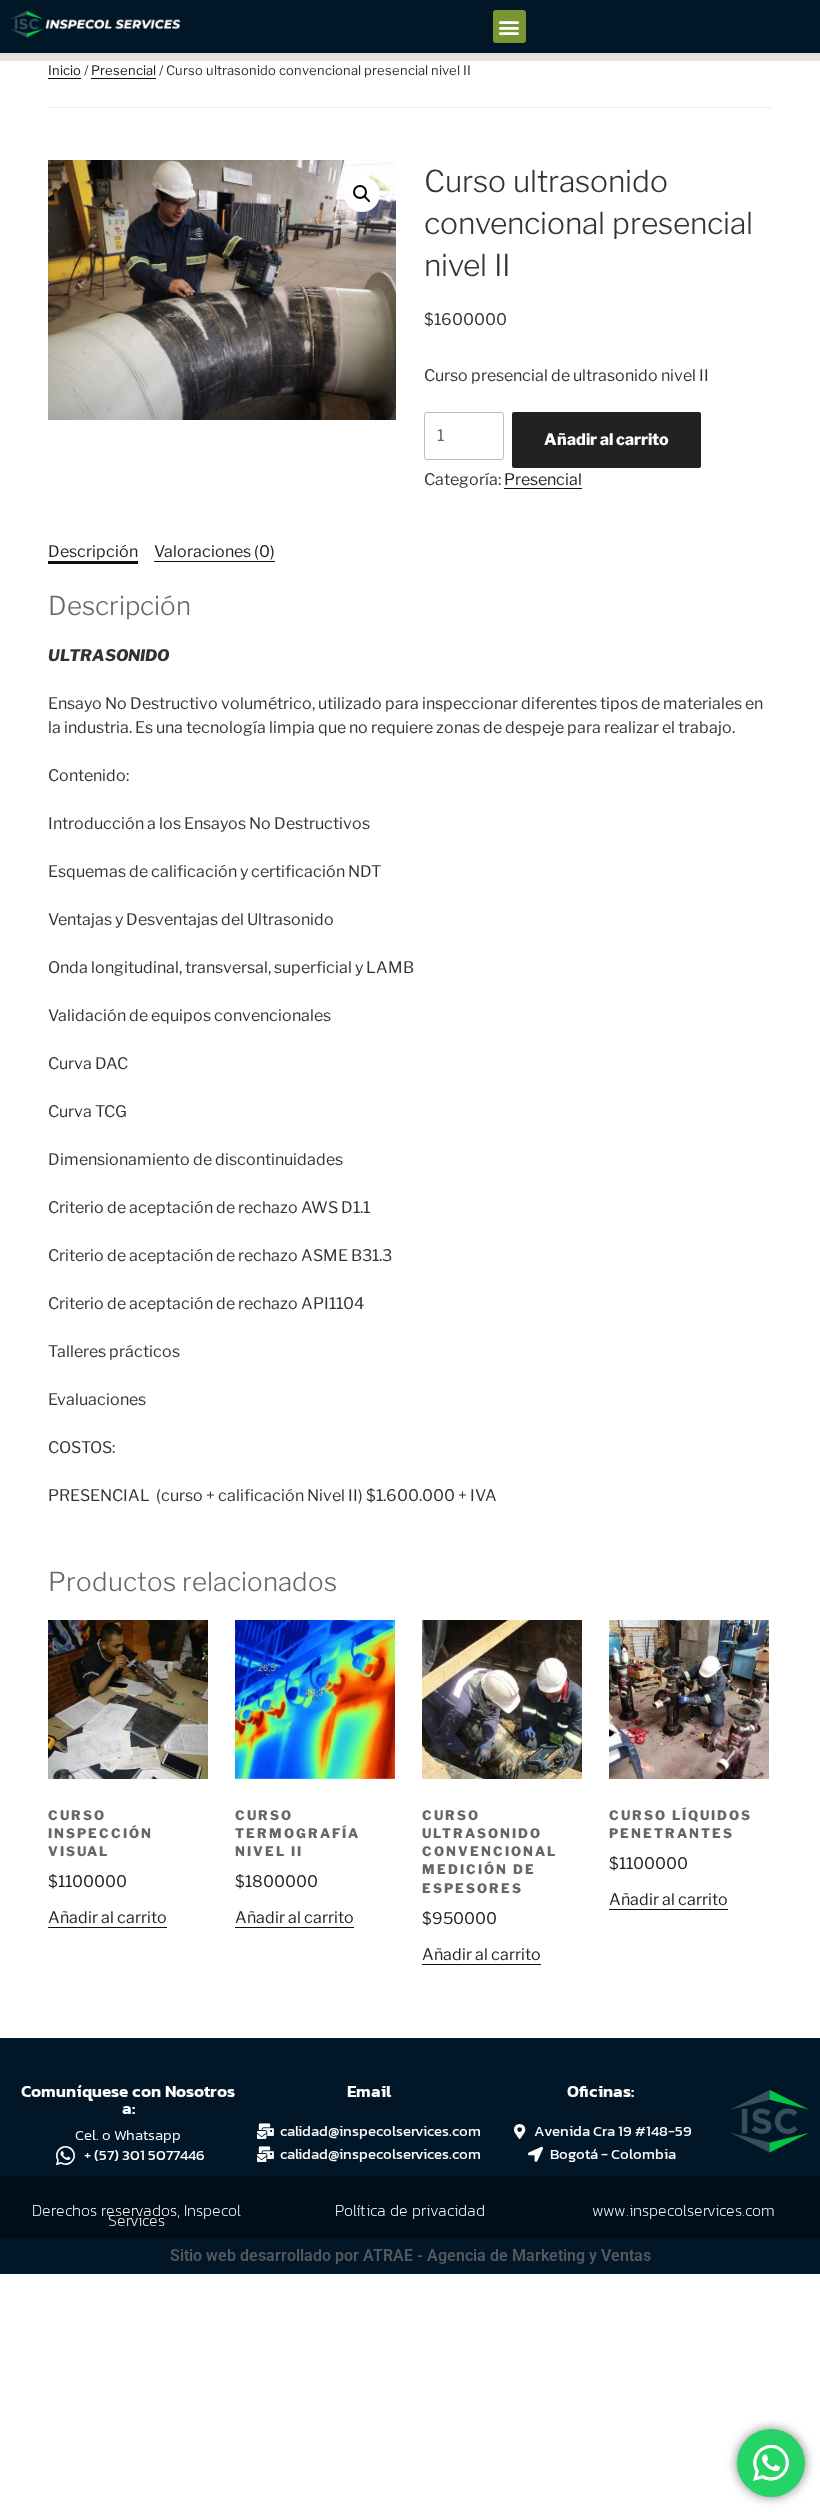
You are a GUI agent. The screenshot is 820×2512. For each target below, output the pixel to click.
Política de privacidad (410, 2210)
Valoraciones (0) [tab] (214, 551)
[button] (509, 26)
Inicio (64, 70)
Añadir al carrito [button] (107, 1917)
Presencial (123, 70)
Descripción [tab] (93, 551)
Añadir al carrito (606, 439)
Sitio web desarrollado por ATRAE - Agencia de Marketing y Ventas (410, 2255)
